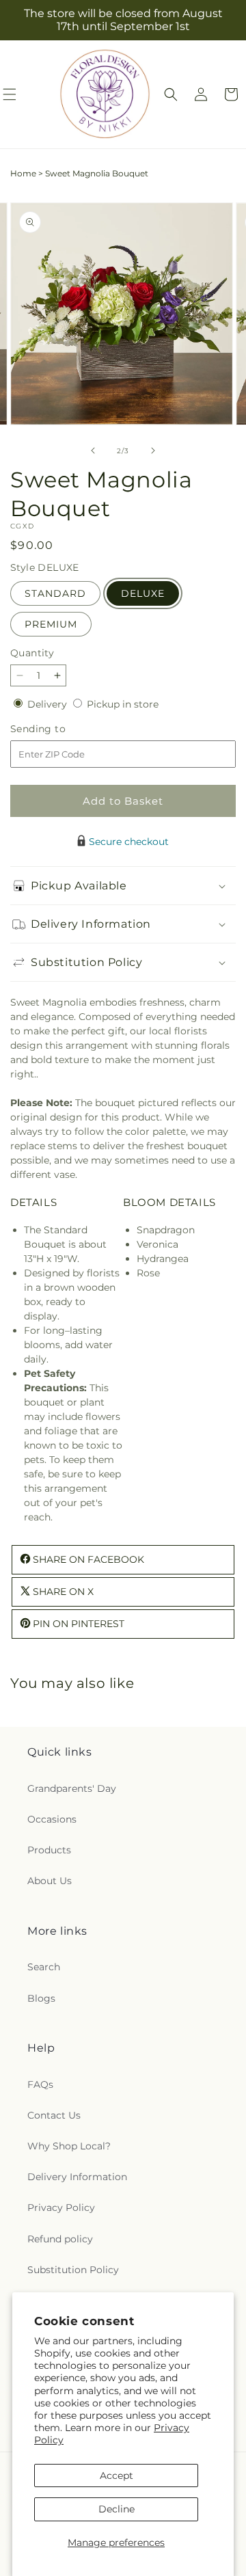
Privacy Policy (61, 2208)
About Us (50, 1881)
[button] (171, 94)
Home (23, 173)
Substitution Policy (73, 2270)
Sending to (58, 729)
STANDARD (55, 593)
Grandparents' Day (72, 1788)
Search (44, 1967)
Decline (117, 2509)
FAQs (40, 2084)
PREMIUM (51, 624)
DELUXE (143, 593)
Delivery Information (77, 2177)
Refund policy (60, 2239)
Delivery (49, 704)
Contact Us (54, 2115)
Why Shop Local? (69, 2146)
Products (49, 1850)
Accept (117, 2476)
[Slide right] (153, 451)
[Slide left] (93, 451)
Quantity (32, 653)
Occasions (52, 1819)
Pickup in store (123, 704)
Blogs (41, 1998)
